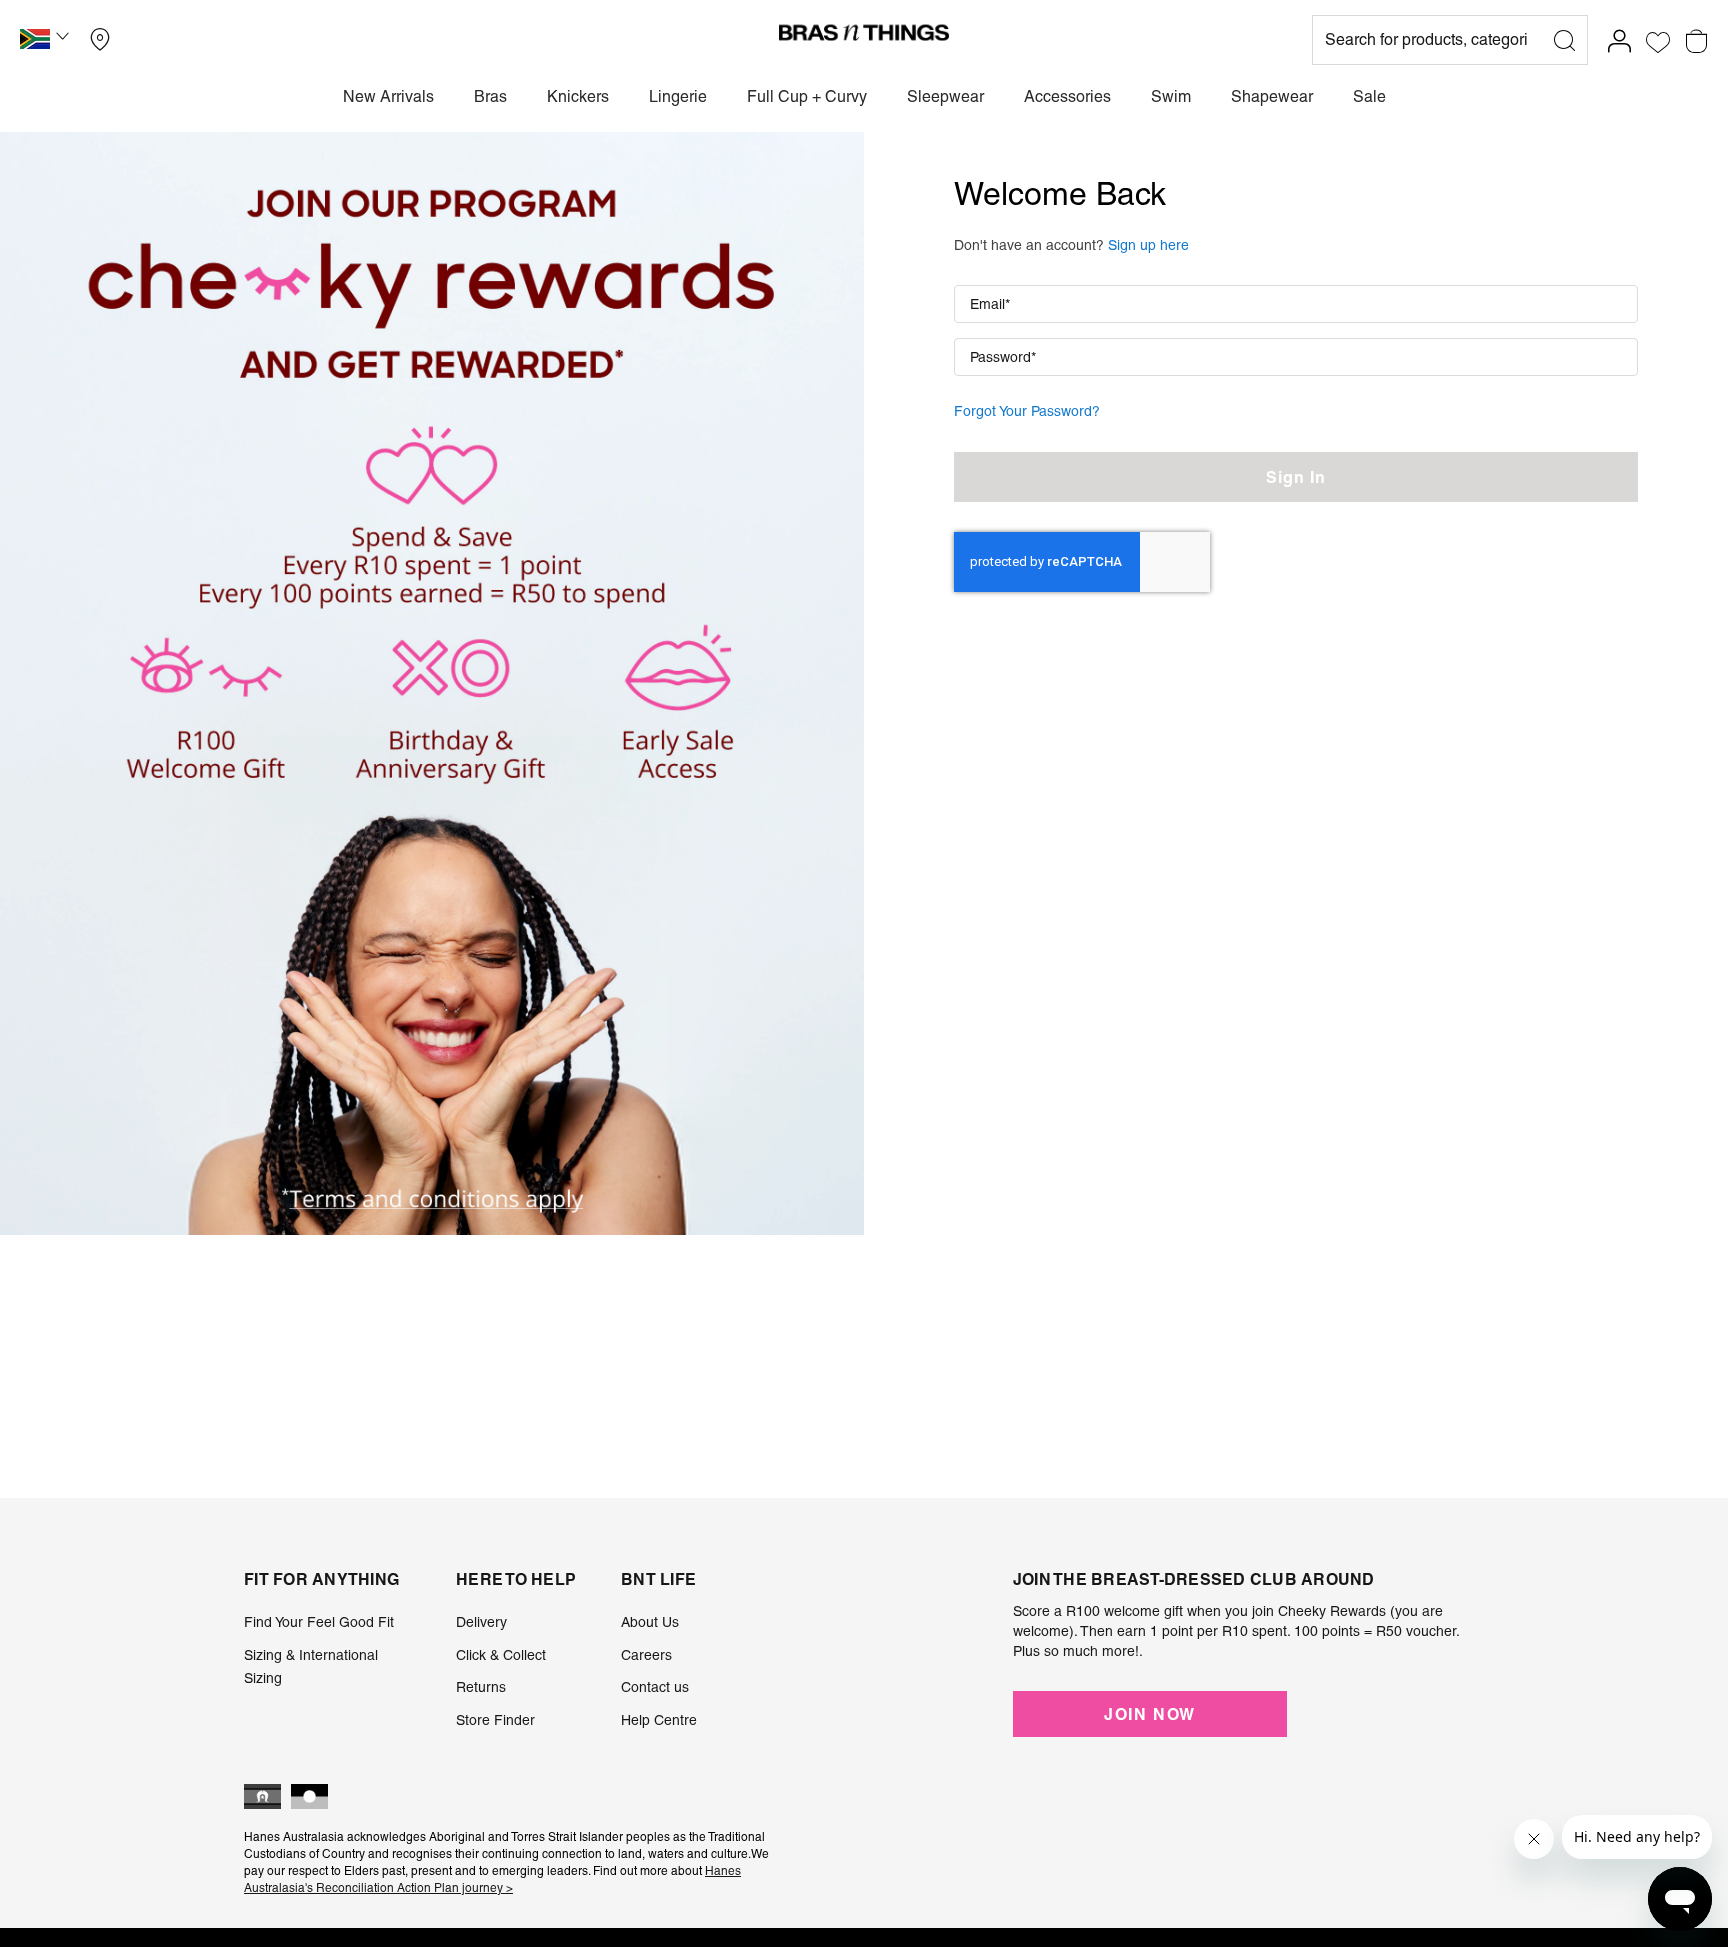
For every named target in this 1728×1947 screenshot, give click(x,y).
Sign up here (1148, 245)
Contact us (655, 1687)
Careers (646, 1655)
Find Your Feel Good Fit (319, 1622)
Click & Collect (501, 1655)
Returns (481, 1687)
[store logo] (864, 32)
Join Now (1150, 1714)
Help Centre (659, 1720)
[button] (47, 42)
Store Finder (495, 1720)
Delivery (481, 1622)
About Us (650, 1622)
